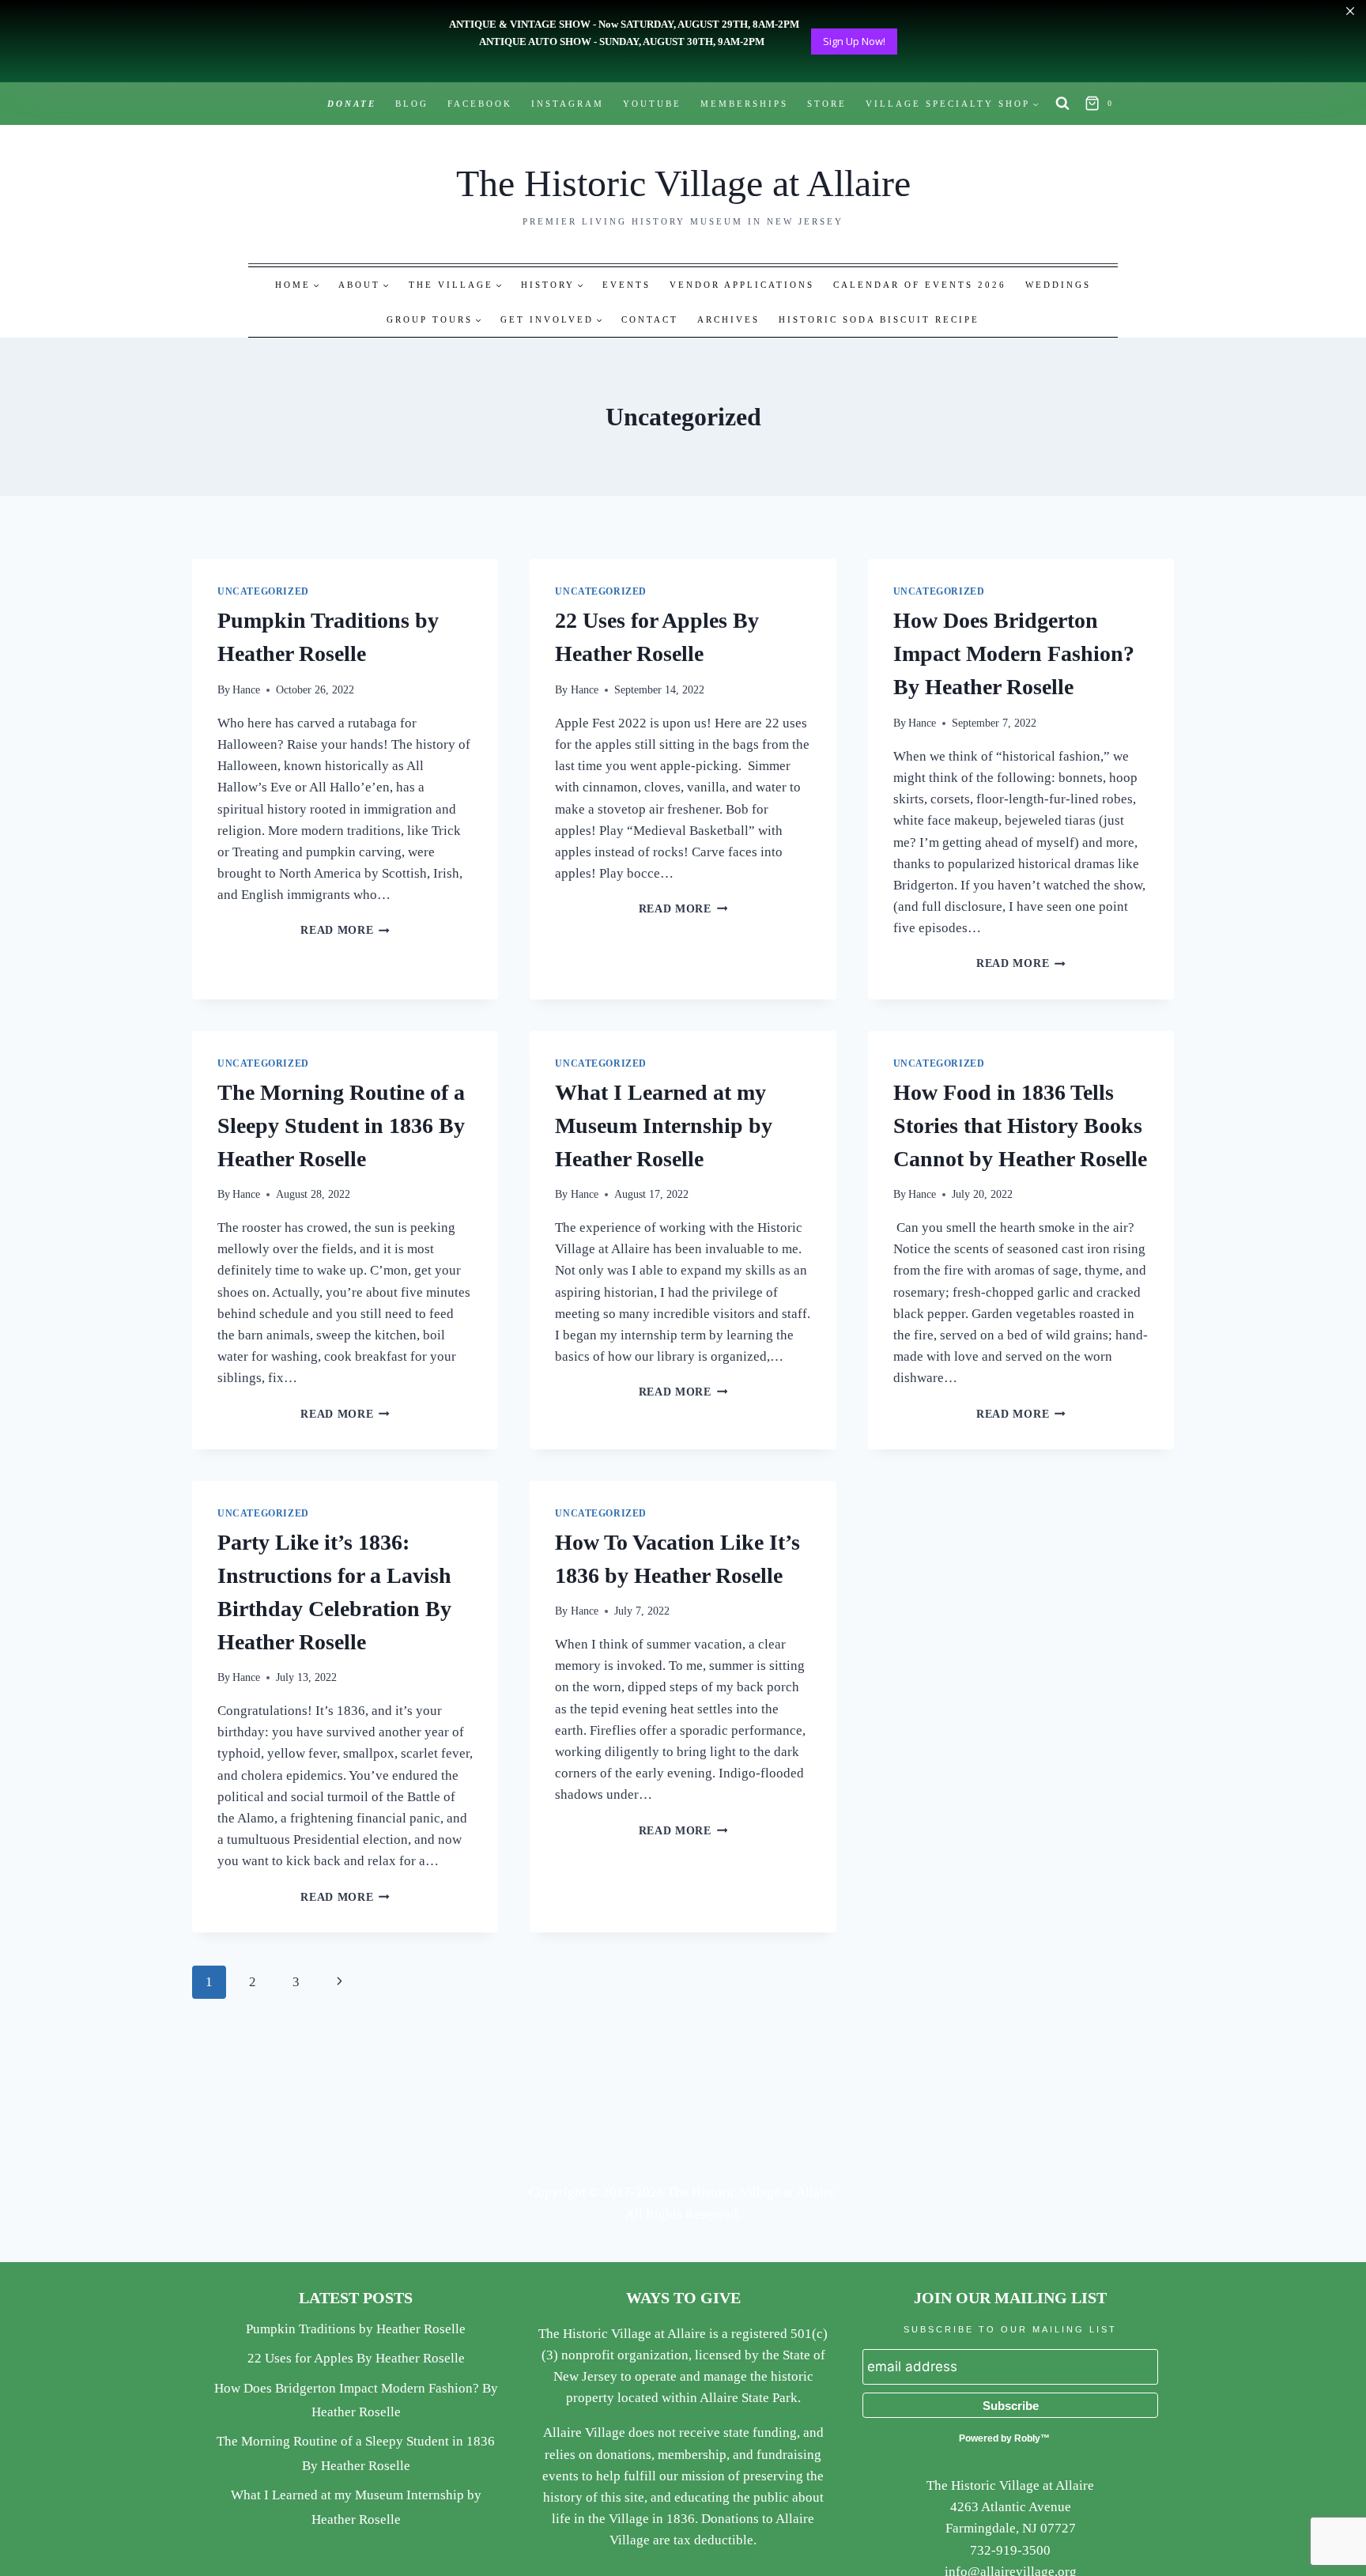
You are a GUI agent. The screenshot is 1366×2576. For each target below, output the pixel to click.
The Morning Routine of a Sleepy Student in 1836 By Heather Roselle (341, 1126)
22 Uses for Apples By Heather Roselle (356, 2358)
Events (626, 285)
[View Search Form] (1062, 104)
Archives (728, 319)
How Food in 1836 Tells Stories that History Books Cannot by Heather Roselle (1020, 1126)
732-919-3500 (1010, 2550)
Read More (345, 930)
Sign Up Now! (854, 41)
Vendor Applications (742, 285)
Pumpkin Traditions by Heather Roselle (356, 2329)
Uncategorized (263, 591)
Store (827, 104)
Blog (412, 104)
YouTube (652, 104)
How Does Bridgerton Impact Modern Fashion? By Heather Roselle (1014, 653)
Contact (650, 319)
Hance (246, 690)
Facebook (480, 104)
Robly (1027, 2438)
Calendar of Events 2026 (920, 285)
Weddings (1058, 285)
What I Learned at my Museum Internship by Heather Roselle (664, 1126)
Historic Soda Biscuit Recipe (879, 319)
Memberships (744, 104)
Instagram (568, 104)
